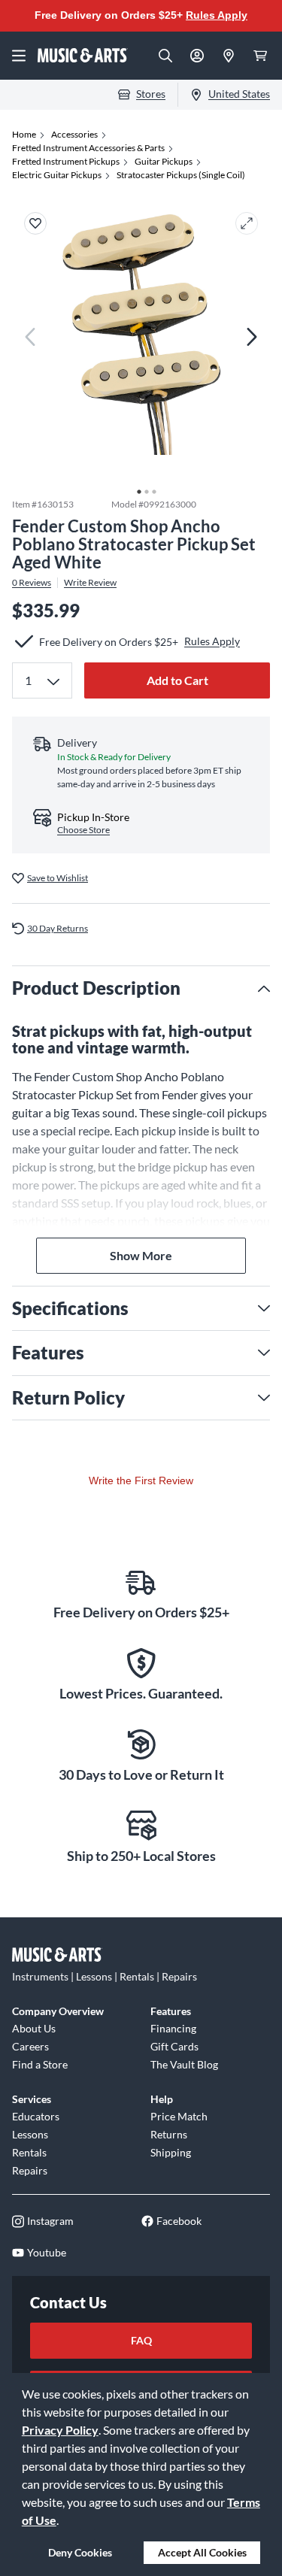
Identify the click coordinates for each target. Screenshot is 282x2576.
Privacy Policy (60, 2430)
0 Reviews (32, 583)
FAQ (141, 2340)
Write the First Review (141, 1480)
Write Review (90, 583)
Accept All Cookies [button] (202, 2552)
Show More (141, 1255)
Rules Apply (217, 15)
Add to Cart (177, 680)
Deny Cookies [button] (80, 2552)
